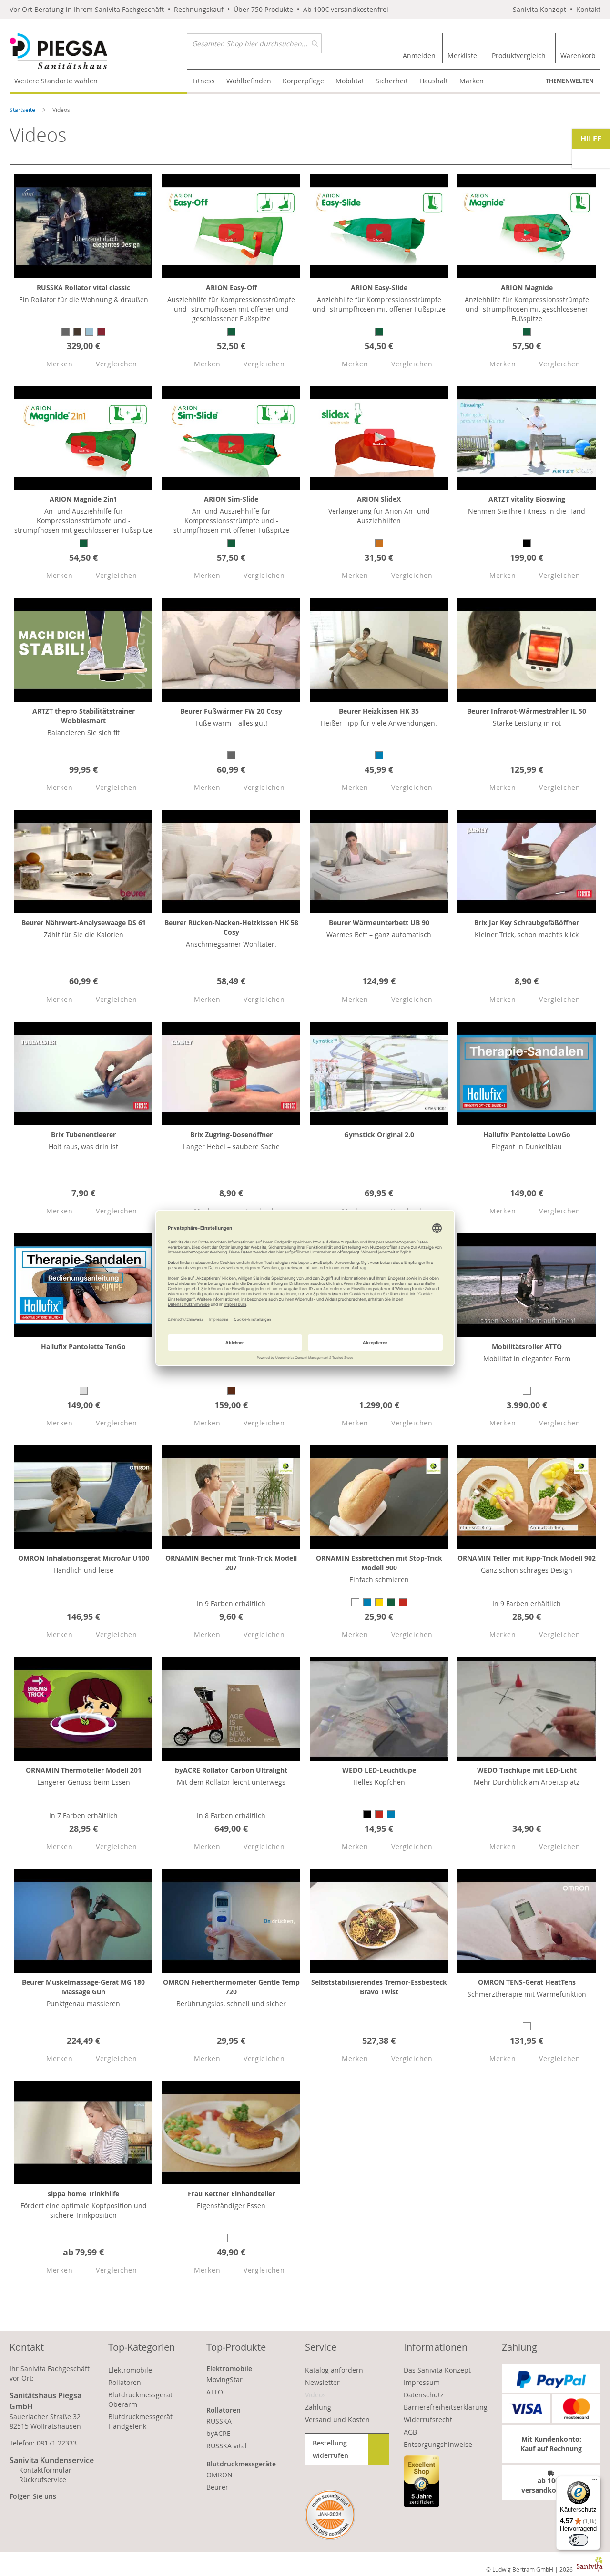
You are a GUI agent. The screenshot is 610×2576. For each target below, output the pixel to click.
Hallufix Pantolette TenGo (83, 1347)
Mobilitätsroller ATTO (527, 1347)
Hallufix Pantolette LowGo (527, 1135)
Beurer (217, 2487)
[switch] (579, 2540)
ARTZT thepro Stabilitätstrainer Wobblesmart (84, 716)
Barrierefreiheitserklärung (446, 2407)
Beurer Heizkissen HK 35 (379, 711)
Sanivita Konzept (539, 9)
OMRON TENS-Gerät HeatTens (527, 1982)
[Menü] (595, 2482)
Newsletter (322, 2382)
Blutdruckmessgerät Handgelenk (140, 2421)
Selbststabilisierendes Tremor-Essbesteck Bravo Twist (379, 1987)
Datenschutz (424, 2395)
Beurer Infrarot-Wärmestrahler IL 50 (527, 711)
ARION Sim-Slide (231, 499)
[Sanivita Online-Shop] (98, 51)
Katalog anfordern (334, 2370)
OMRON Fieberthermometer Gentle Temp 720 (231, 1987)
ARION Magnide (527, 288)
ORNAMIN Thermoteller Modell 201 (84, 1770)
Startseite (23, 110)
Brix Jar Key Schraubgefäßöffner (527, 923)
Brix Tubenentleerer (83, 1135)
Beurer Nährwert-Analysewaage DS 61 (84, 923)
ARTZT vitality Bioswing (527, 499)
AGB (410, 2432)
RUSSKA (219, 2421)
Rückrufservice (43, 2480)
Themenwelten (570, 81)
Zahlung (318, 2407)
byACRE (219, 2433)
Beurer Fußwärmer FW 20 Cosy (231, 711)
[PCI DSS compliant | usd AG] (330, 2515)
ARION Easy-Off (231, 288)
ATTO (215, 2392)
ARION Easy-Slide (379, 288)
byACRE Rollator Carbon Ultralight (231, 1770)
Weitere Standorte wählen (56, 81)
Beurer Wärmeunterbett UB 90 (379, 923)
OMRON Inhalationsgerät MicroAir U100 (84, 1558)
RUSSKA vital (227, 2446)
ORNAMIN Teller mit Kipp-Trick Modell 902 (527, 1558)
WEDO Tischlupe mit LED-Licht (527, 1770)
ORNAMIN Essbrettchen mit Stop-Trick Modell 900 (379, 1563)
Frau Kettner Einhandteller (231, 2194)
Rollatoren (125, 2382)
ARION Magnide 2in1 (83, 499)
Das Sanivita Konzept (437, 2370)
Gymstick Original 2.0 (379, 1135)
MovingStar (224, 2379)
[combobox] (254, 43)
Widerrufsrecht (428, 2419)
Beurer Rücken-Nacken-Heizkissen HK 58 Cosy (231, 927)
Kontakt (588, 9)
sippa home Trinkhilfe (83, 2194)
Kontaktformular (45, 2470)
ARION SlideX (379, 499)
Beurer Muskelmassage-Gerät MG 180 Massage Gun (83, 1987)
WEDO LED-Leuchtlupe (379, 1770)
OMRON (219, 2475)
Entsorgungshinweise (438, 2444)
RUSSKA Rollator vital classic (83, 288)
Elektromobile (130, 2370)
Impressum (422, 2382)
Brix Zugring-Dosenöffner (231, 1135)
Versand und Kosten (337, 2419)
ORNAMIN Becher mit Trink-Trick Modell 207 (231, 1563)
